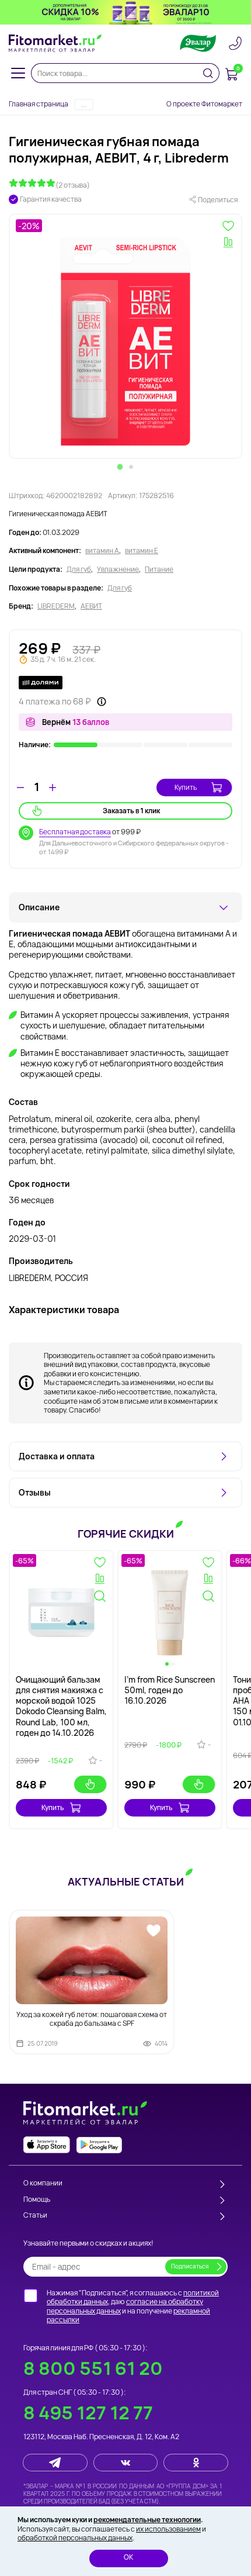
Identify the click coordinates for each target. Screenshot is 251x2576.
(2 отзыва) (73, 185)
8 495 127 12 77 (88, 2413)
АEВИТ (91, 606)
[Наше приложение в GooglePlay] (99, 2145)
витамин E (142, 551)
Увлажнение (118, 569)
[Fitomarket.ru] (55, 43)
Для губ (79, 569)
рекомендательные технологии (147, 2520)
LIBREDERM (56, 606)
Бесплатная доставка (75, 832)
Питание (159, 569)
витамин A (102, 551)
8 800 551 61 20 (93, 2368)
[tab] (120, 467)
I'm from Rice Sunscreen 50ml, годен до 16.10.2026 (170, 1690)
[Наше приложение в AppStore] (47, 2145)
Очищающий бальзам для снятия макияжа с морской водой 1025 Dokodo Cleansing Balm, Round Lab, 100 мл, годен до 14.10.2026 (61, 1706)
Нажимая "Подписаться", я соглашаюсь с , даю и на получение (133, 2306)
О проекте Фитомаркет (204, 104)
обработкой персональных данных (75, 2538)
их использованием (168, 2529)
